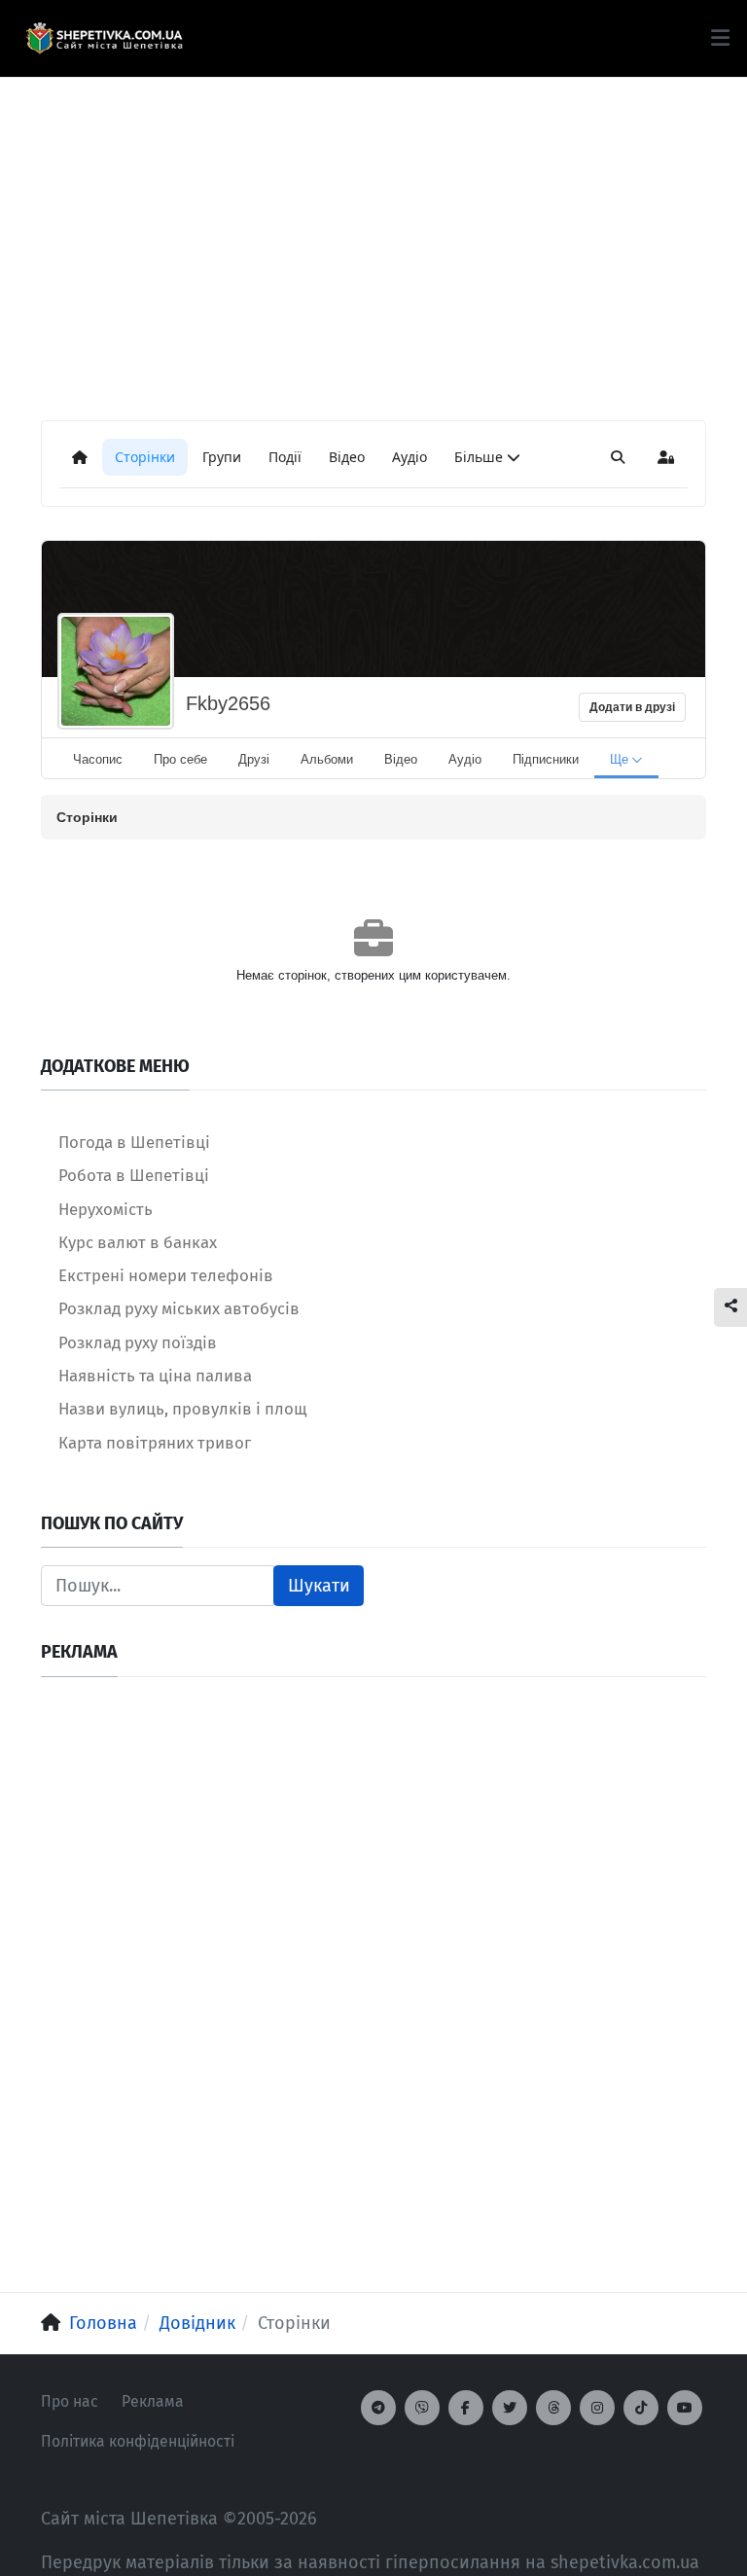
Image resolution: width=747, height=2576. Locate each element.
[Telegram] (378, 2408)
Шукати (319, 1586)
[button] (720, 38)
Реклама (153, 2401)
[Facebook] (466, 2408)
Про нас (70, 2401)
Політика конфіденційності (138, 2441)
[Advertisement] (373, 214)
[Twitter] (510, 2408)
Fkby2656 (228, 703)
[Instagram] (597, 2408)
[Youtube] (685, 2408)
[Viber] (422, 2408)
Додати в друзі (632, 707)
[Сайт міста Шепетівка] (104, 39)
